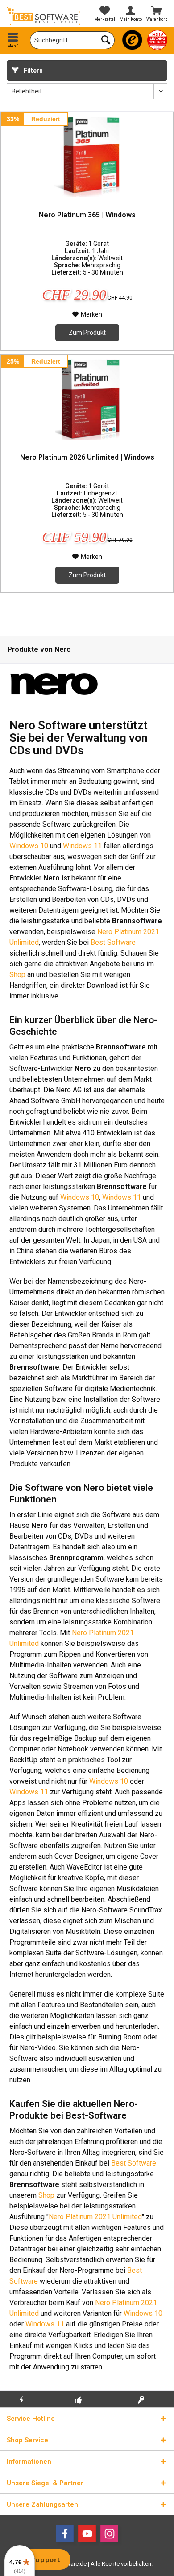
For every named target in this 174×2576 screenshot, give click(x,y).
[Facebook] (65, 2534)
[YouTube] (87, 2534)
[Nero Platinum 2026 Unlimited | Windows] (87, 399)
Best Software (113, 942)
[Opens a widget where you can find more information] (40, 2560)
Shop (17, 975)
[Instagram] (109, 2534)
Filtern (33, 71)
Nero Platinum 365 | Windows (87, 215)
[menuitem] (13, 40)
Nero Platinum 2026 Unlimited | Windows (87, 457)
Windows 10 (29, 846)
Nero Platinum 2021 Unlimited (95, 2217)
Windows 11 (82, 846)
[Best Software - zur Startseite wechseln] (43, 16)
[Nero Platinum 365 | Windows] (87, 157)
